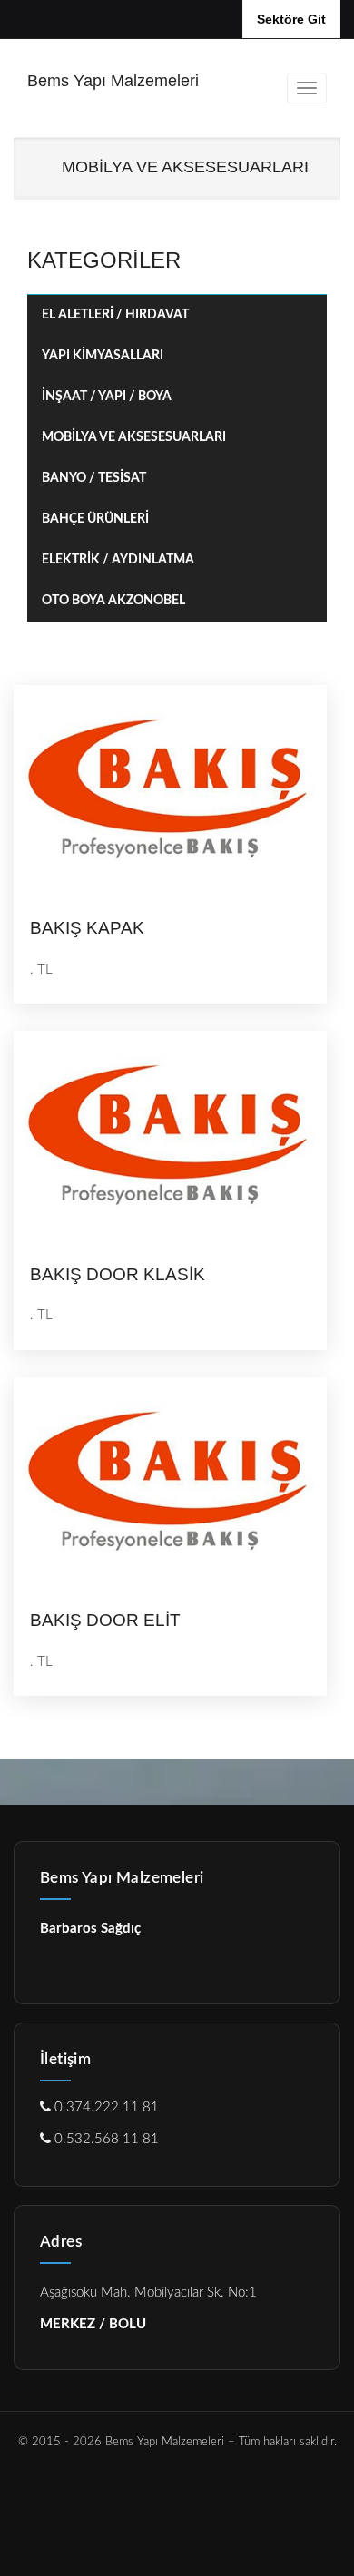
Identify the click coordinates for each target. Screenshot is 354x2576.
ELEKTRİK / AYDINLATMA (118, 560)
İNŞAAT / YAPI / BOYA (107, 397)
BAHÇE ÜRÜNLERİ (95, 519)
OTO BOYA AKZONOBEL (113, 601)
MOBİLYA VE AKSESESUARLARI (134, 437)
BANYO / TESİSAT (94, 478)
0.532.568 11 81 (105, 2139)
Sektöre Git (291, 19)
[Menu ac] (307, 88)
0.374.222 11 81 (105, 2107)
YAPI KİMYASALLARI (103, 356)
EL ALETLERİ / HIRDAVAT (115, 315)
